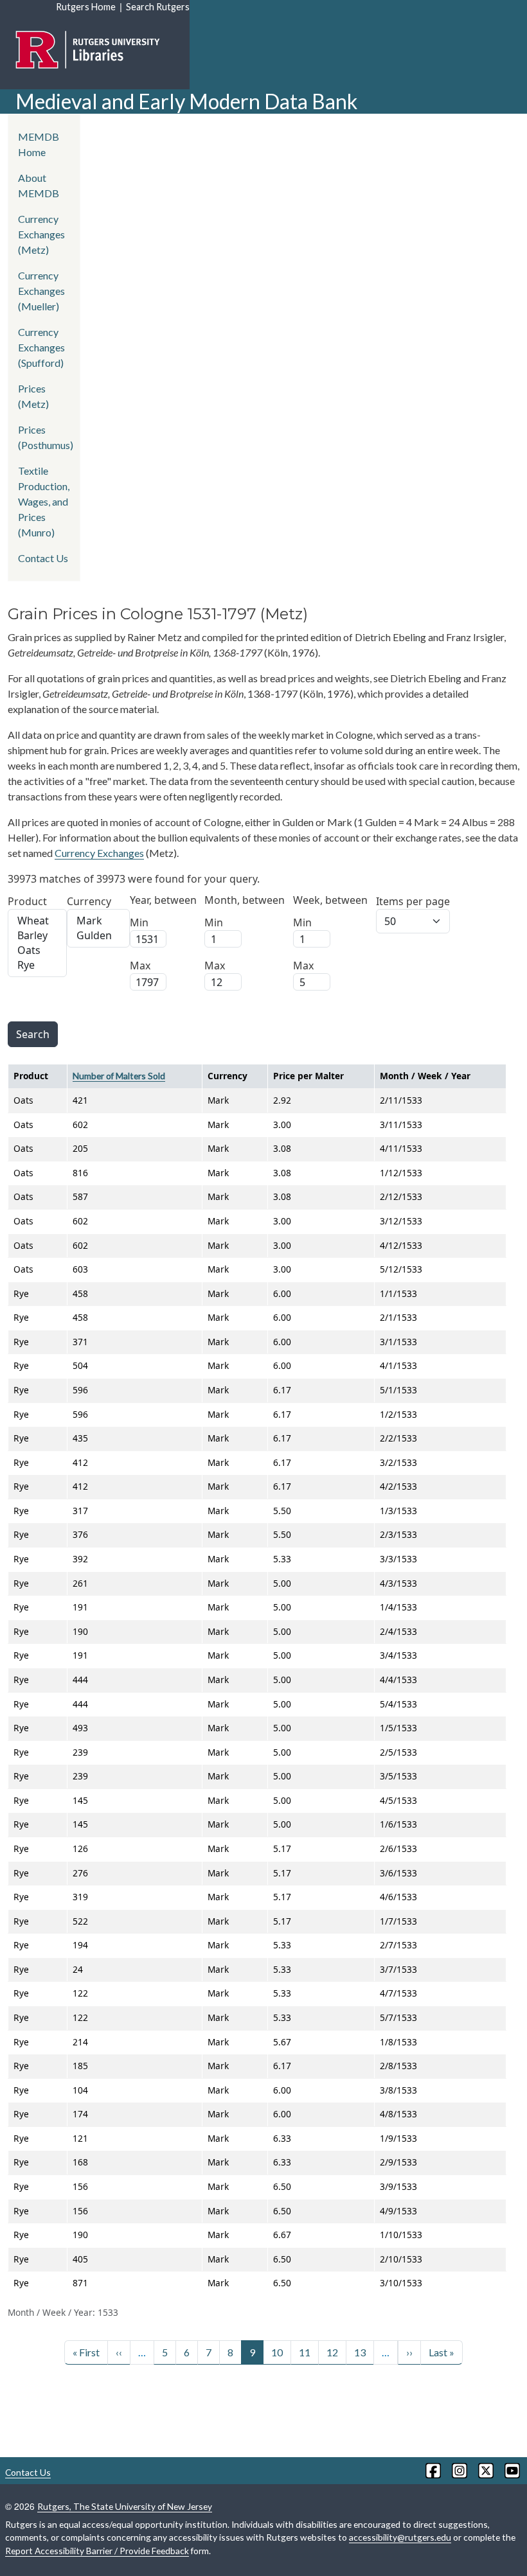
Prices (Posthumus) (46, 437)
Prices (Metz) (33, 396)
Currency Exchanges (99, 853)
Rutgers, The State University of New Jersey (125, 2506)
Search (33, 1034)
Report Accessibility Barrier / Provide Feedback (97, 2551)
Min (139, 922)
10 (277, 2352)
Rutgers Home (86, 7)
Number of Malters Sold (119, 1076)
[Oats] (37, 950)
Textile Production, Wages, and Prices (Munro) (44, 501)
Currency (89, 901)
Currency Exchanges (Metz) (41, 234)
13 (360, 2352)
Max (140, 966)
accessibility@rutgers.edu (400, 2537)
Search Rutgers (158, 7)
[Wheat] (37, 921)
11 (305, 2352)
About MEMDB (39, 185)
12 (332, 2352)
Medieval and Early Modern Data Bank (186, 101)
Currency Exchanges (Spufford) (41, 347)
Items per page (413, 901)
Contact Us (43, 558)
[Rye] (37, 965)
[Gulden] (98, 936)
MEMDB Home (39, 144)
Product (27, 901)
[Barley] (37, 936)
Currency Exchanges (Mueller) (41, 291)
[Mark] (98, 921)
